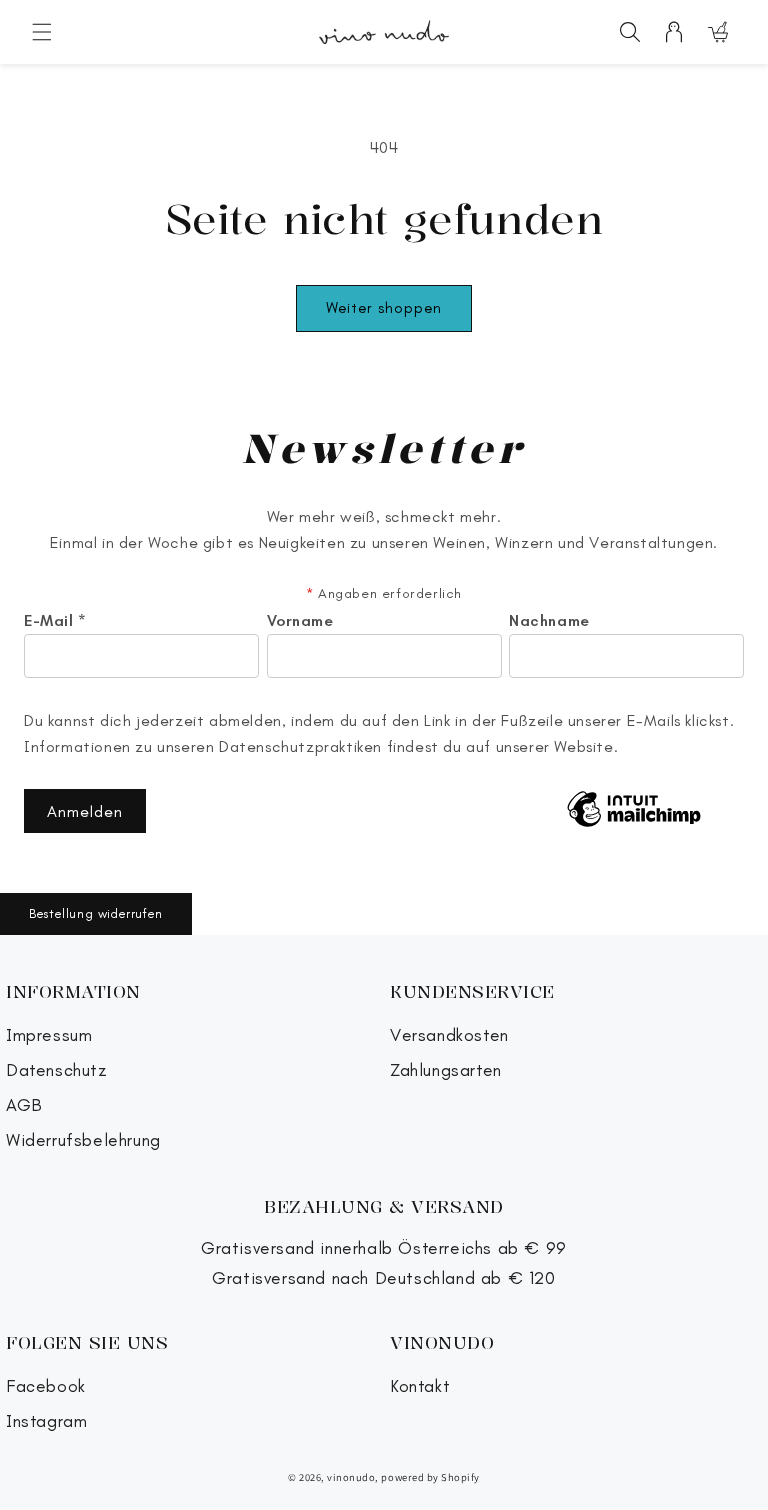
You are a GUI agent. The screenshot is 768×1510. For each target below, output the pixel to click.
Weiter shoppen (384, 308)
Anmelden (85, 811)
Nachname (549, 621)
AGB (24, 1105)
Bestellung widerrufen (96, 913)
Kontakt (420, 1386)
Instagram (46, 1421)
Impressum (49, 1035)
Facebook (46, 1386)
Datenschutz (57, 1070)
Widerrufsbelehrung (83, 1140)
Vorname (300, 621)
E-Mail (55, 621)
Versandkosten (449, 1035)
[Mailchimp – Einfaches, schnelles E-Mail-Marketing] (634, 811)
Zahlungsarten (446, 1070)
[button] (42, 32)
